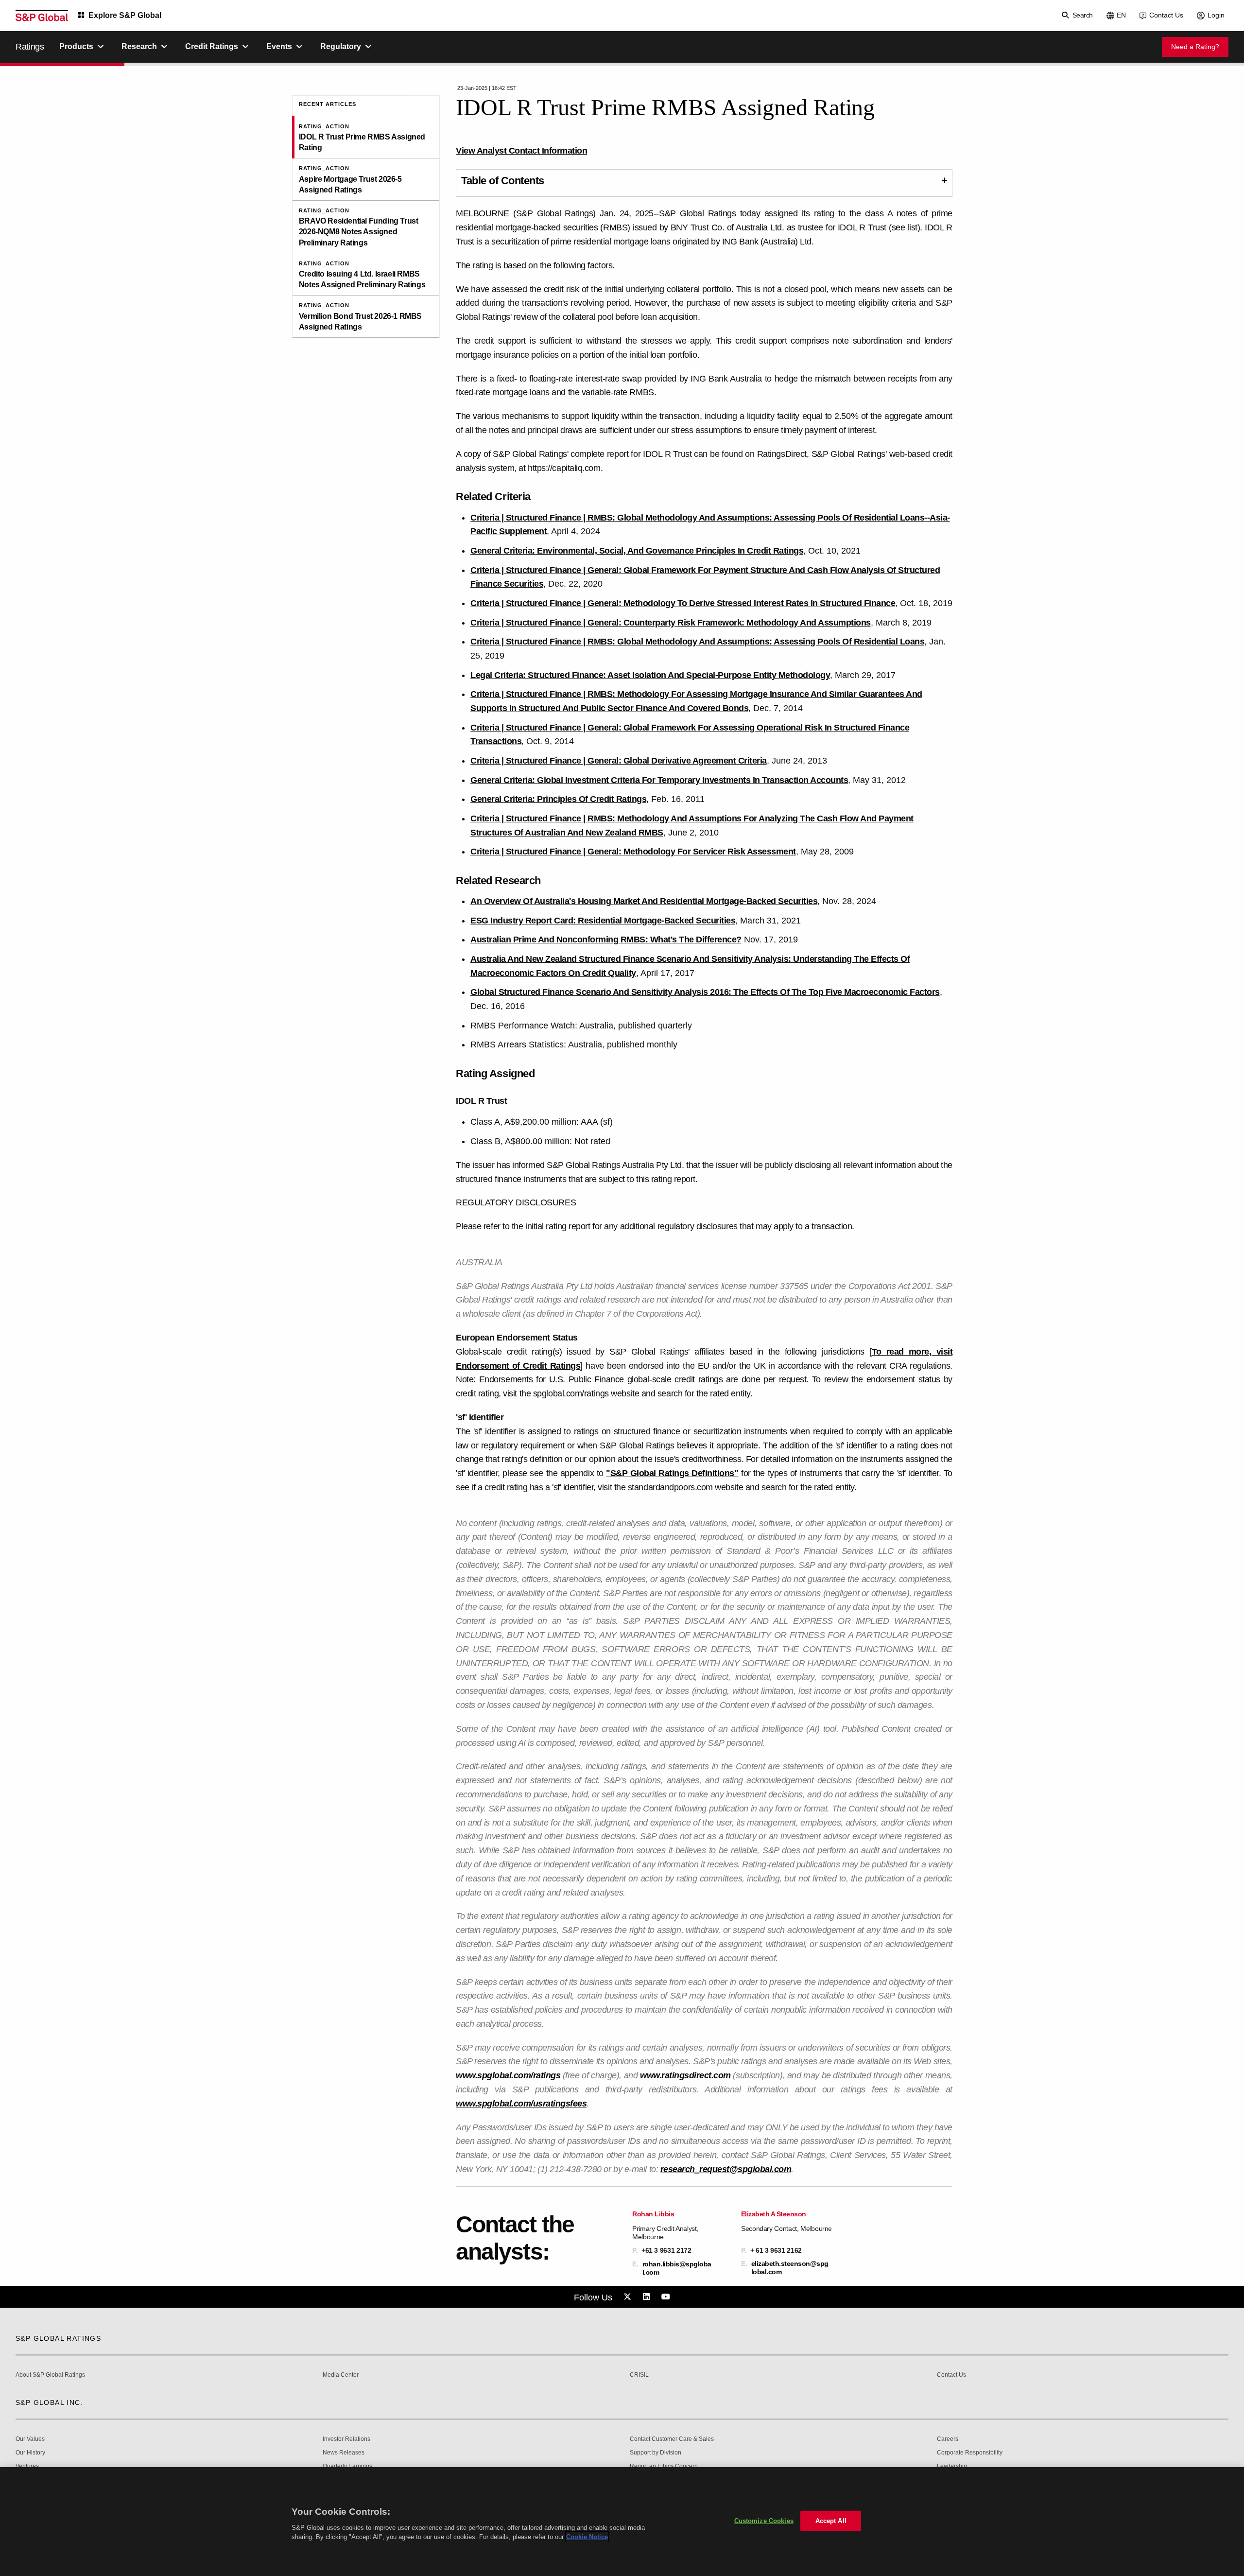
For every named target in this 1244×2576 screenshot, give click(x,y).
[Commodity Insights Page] (629, 2297)
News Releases (344, 2453)
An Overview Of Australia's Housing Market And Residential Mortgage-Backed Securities (644, 901)
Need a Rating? (1195, 47)
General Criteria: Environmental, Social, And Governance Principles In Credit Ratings (637, 551)
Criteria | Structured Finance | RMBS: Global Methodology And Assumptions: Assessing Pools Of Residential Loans (697, 642)
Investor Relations (346, 2439)
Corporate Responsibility (970, 2453)
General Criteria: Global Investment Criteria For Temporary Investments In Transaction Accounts (659, 780)
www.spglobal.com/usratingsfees (521, 2104)
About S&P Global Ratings (50, 2375)
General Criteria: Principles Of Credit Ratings (558, 799)
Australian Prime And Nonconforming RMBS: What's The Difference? (606, 940)
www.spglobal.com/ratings (508, 2075)
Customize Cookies (764, 2521)
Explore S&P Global (125, 15)
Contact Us (1166, 15)
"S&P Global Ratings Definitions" (672, 1473)
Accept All (831, 2521)
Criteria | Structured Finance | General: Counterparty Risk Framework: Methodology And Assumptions (671, 623)
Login (1216, 15)
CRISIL (639, 2375)
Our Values (30, 2439)
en (1121, 15)
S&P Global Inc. (49, 2402)
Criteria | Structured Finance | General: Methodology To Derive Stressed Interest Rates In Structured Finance (683, 603)
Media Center (341, 2375)
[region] (622, 2522)
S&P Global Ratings (58, 2338)
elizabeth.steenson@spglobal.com (790, 2267)
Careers (948, 2439)
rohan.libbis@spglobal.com (677, 2268)
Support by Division (656, 2453)
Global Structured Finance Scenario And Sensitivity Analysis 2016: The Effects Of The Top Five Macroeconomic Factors (705, 992)
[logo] (42, 16)
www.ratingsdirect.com (685, 2075)
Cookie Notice (587, 2537)
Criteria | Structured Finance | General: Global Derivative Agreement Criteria (619, 761)
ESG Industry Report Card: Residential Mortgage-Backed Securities (603, 921)
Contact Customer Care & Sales (672, 2439)
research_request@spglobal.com (726, 2169)
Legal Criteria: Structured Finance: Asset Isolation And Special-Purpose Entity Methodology (650, 675)
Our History (30, 2453)
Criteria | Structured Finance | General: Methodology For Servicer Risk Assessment (633, 852)
